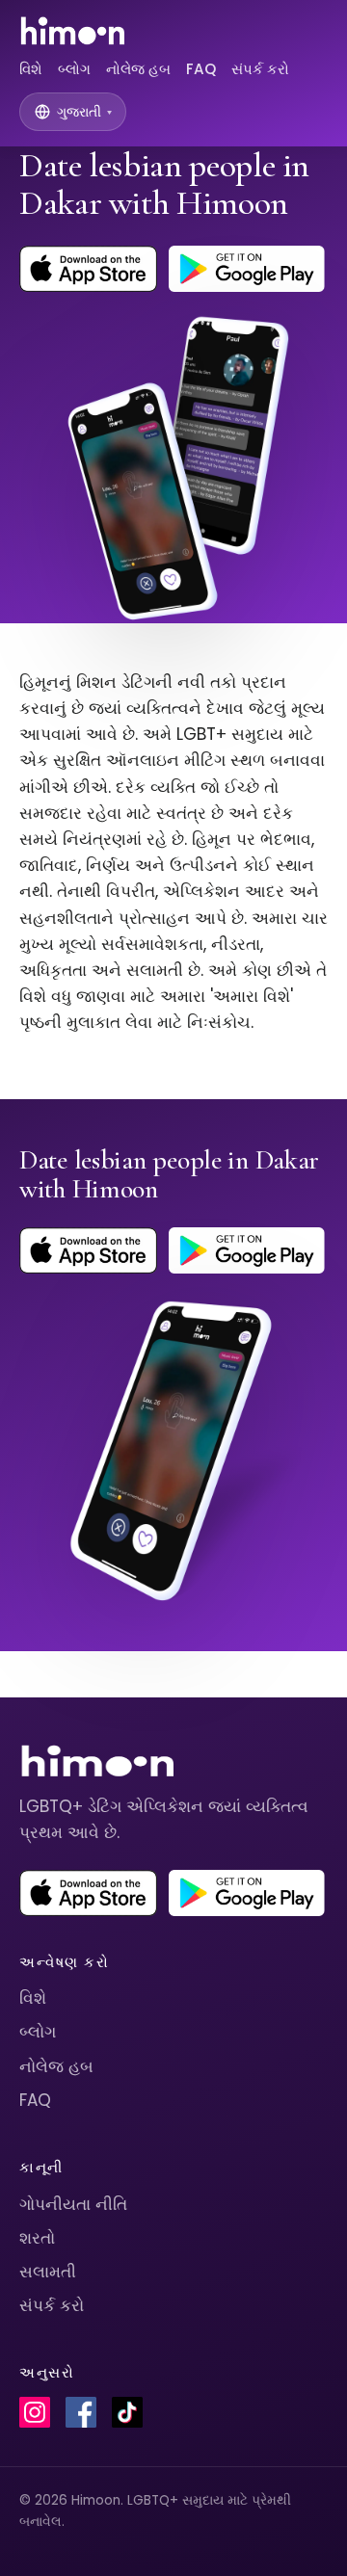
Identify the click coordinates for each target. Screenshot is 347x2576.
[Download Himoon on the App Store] (88, 269)
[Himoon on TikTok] (127, 2412)
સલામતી (48, 2272)
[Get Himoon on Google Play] (247, 269)
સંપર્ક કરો (260, 69)
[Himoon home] (72, 31)
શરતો (37, 2238)
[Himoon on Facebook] (81, 2412)
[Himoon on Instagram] (35, 2412)
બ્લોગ (74, 69)
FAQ (201, 69)
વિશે (31, 69)
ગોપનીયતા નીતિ (73, 2204)
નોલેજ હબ (138, 69)
